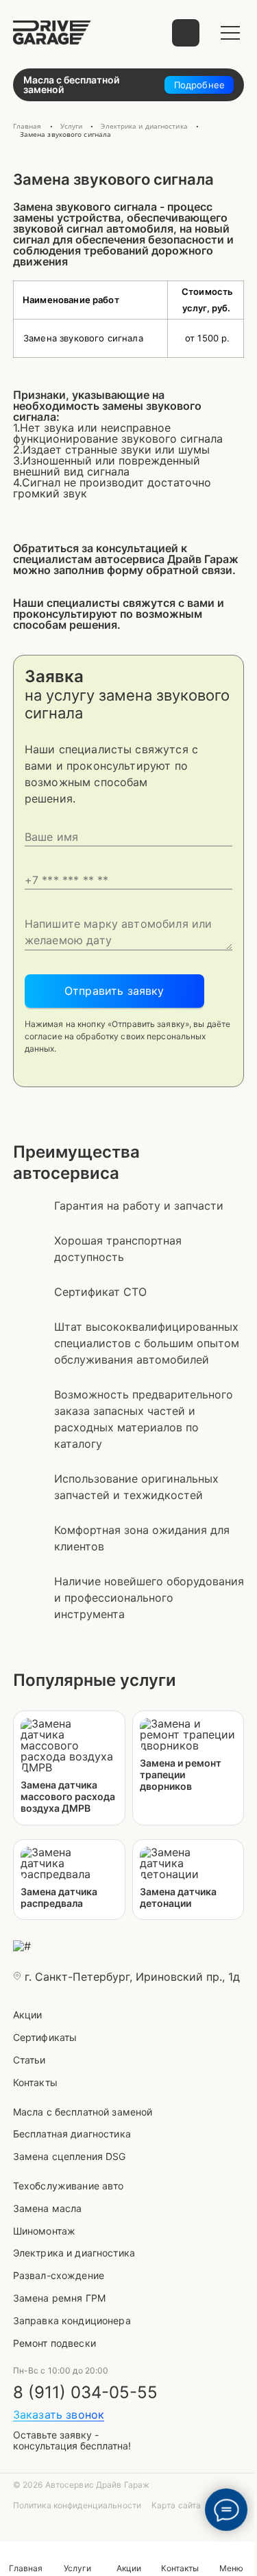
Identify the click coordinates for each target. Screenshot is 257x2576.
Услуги (77, 2568)
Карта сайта (176, 2506)
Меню (231, 2568)
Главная (26, 2568)
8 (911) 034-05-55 (85, 2393)
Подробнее (199, 85)
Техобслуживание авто (69, 2186)
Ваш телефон (129, 873)
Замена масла (48, 2208)
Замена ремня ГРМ (59, 2298)
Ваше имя (129, 830)
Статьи (29, 2060)
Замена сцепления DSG (70, 2156)
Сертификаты (45, 2037)
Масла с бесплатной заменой (83, 2112)
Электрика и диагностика (74, 2253)
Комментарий (129, 925)
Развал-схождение (59, 2275)
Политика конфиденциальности (77, 2506)
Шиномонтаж (44, 2231)
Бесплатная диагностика (72, 2134)
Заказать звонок (59, 2415)
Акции (28, 2015)
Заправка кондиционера (72, 2320)
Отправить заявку (114, 991)
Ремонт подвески (54, 2343)
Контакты (35, 2082)
